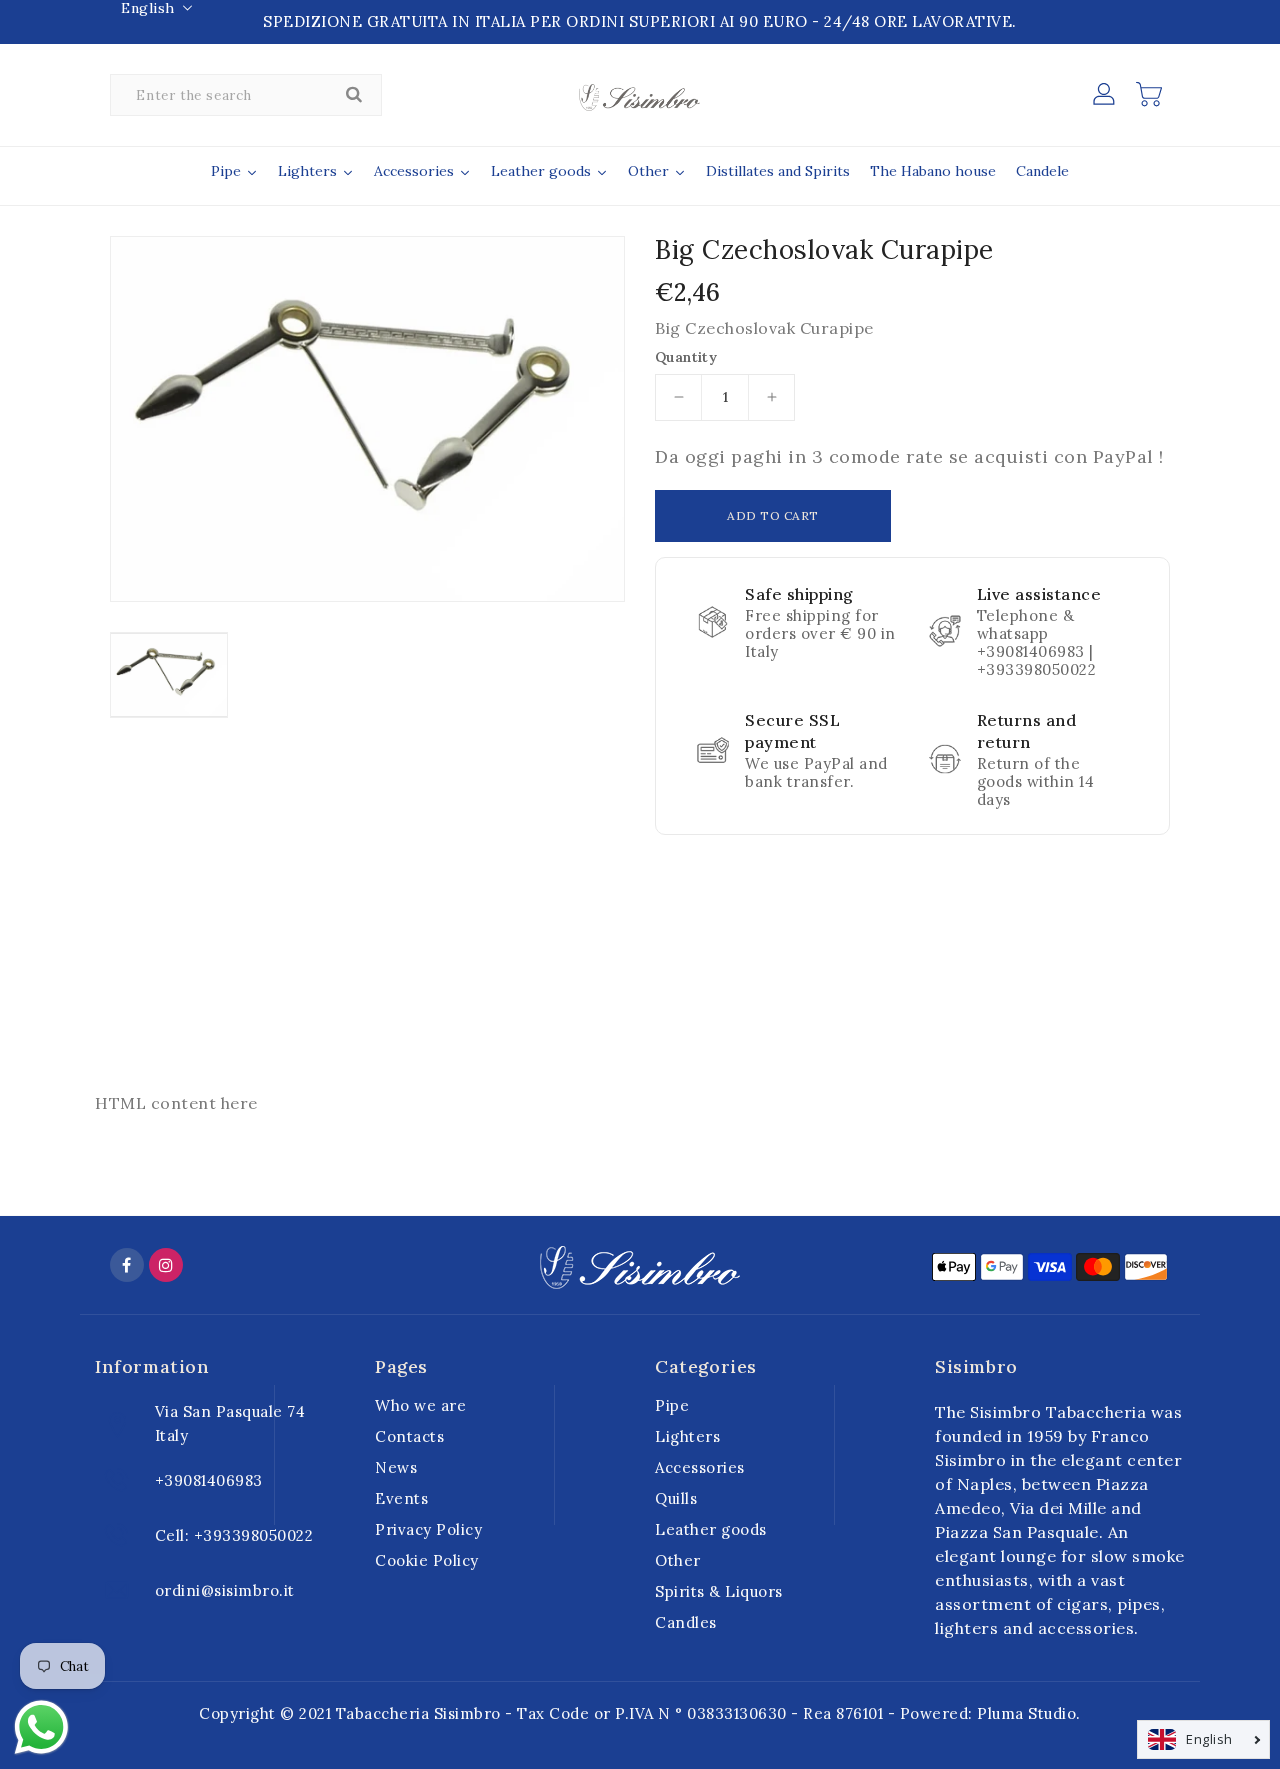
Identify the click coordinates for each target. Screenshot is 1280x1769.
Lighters (687, 1436)
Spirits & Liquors (719, 1591)
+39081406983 (209, 1480)
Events (401, 1498)
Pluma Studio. (1029, 1713)
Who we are (420, 1405)
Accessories (700, 1467)
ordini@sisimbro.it (225, 1590)
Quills (676, 1498)
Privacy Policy (428, 1529)
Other (678, 1560)
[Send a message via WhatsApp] (41, 1727)
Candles (686, 1622)
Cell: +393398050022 (234, 1535)
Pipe (672, 1405)
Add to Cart (773, 515)
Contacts (409, 1436)
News (396, 1467)
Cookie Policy (427, 1560)
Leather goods (711, 1529)
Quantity (686, 357)
